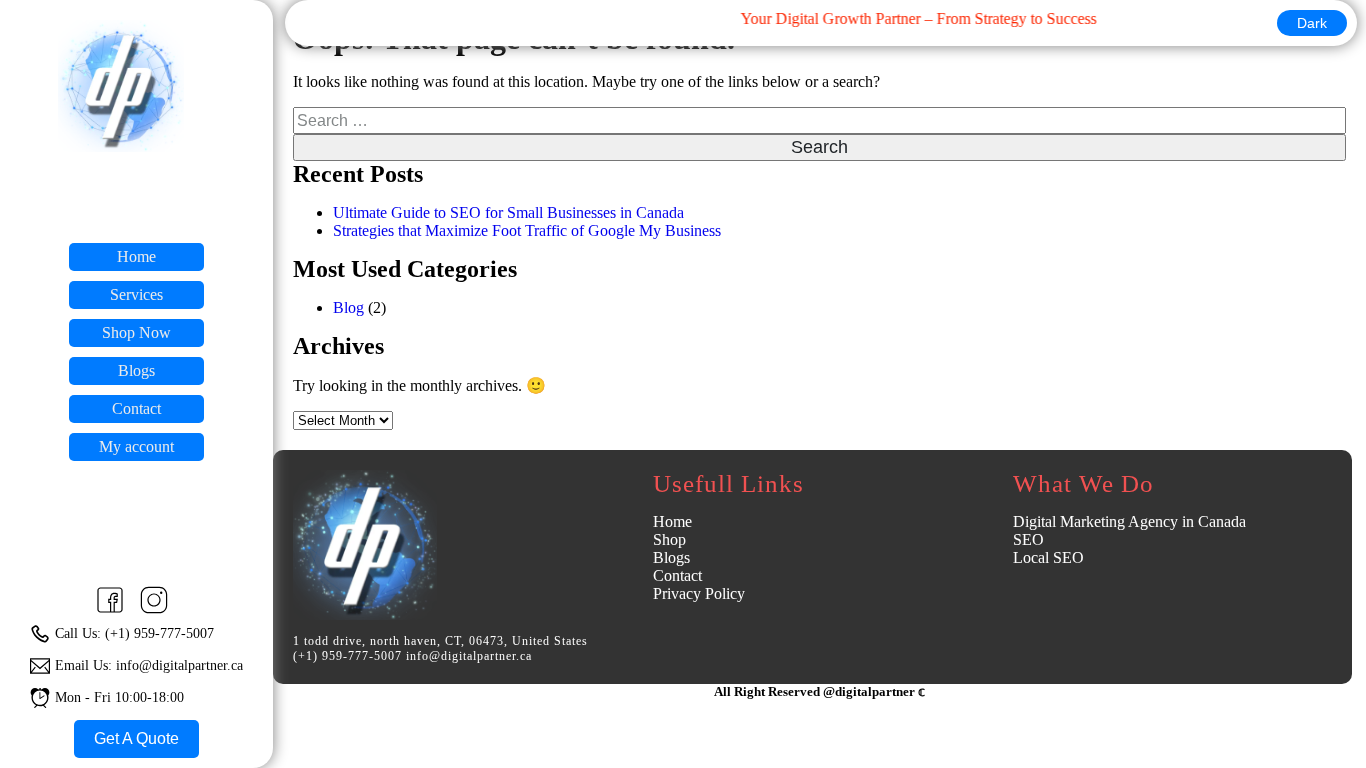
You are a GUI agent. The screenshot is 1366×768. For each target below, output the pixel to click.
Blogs (136, 370)
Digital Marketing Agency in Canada (1129, 521)
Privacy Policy (699, 593)
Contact (136, 408)
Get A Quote (136, 738)
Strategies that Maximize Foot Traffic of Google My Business (527, 230)
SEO (1028, 539)
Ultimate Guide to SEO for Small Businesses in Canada (508, 212)
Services (136, 294)
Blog (348, 307)
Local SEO (1048, 557)
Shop (669, 539)
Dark (1312, 23)
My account (136, 446)
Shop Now (136, 332)
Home (136, 256)
